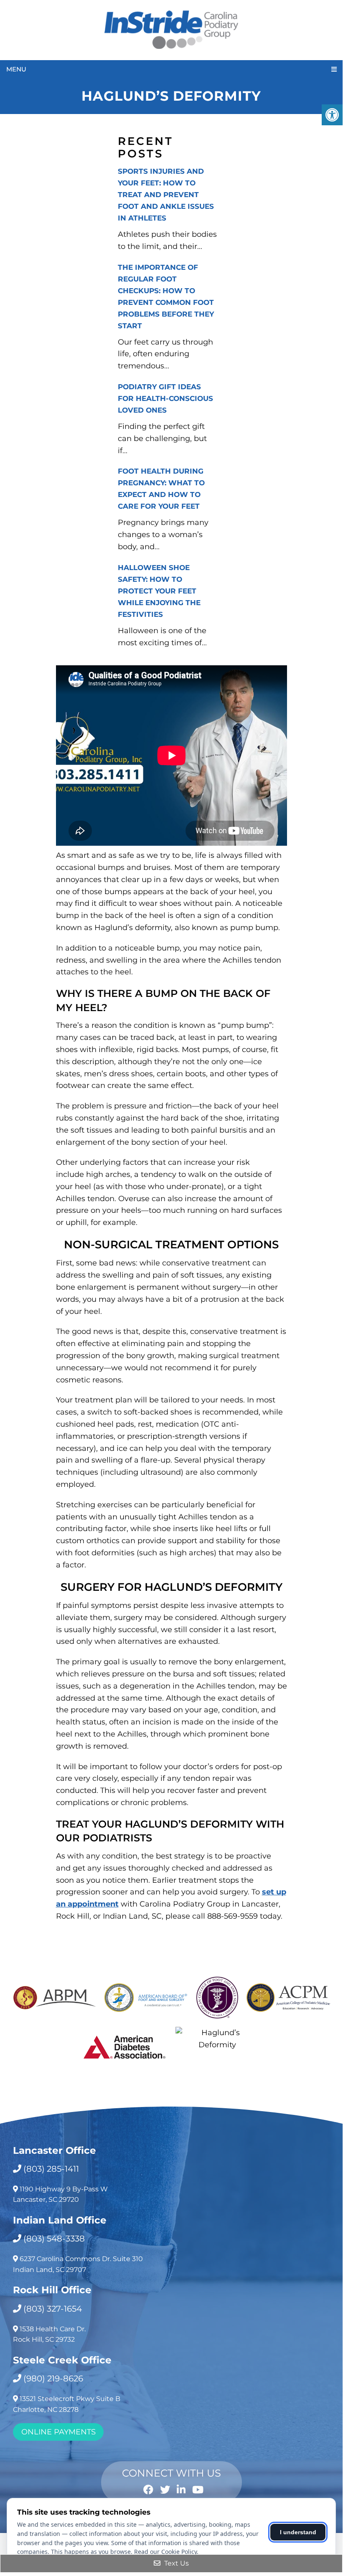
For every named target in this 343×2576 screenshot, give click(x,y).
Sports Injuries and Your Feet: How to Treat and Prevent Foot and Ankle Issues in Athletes (166, 195)
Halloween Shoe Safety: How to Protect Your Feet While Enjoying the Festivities (159, 591)
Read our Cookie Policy (165, 2552)
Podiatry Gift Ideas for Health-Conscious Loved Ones (165, 398)
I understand (298, 2532)
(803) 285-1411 (51, 2169)
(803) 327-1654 (53, 2309)
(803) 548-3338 (54, 2239)
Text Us (176, 2563)
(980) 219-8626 (53, 2378)
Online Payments (58, 2432)
